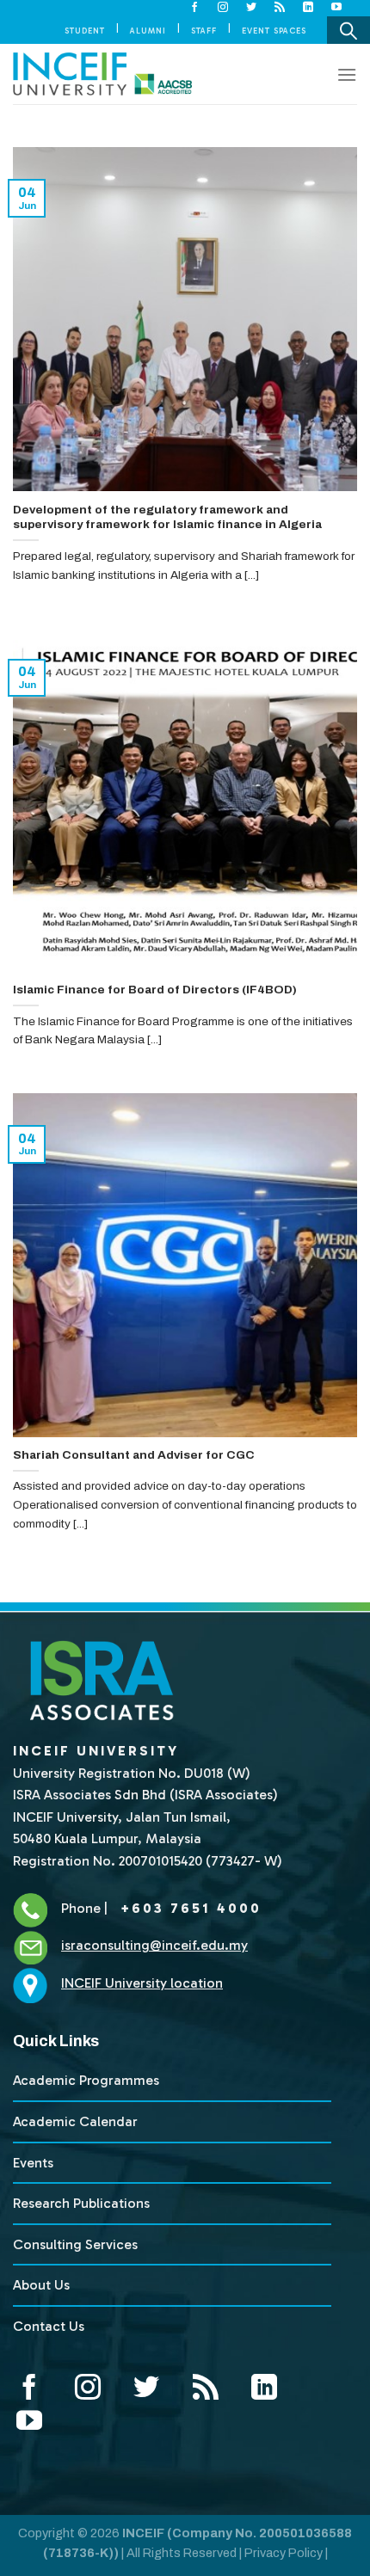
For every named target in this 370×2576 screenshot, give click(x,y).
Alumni (148, 31)
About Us (41, 2285)
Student (85, 31)
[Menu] (347, 74)
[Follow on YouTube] (337, 8)
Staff (204, 31)
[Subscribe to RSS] (280, 8)
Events (33, 2163)
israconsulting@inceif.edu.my (154, 1945)
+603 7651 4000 (188, 1908)
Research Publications (81, 2203)
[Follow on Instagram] (223, 8)
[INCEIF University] (102, 74)
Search (348, 30)
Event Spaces (274, 31)
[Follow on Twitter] (252, 8)
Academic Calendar (75, 2121)
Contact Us (49, 2326)
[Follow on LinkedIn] (308, 8)
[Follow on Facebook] (195, 8)
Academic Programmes (86, 2080)
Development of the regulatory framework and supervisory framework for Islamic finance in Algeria (167, 517)
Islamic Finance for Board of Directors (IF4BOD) (155, 990)
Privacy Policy (284, 2553)
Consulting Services (75, 2244)
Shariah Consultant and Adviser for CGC (134, 1455)
